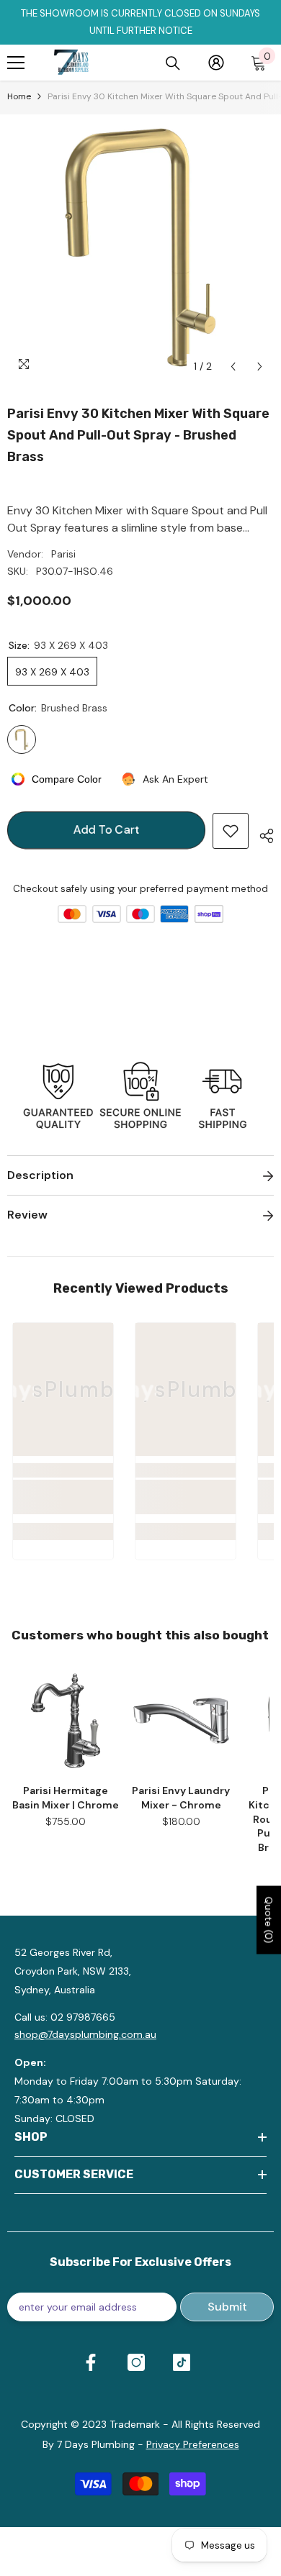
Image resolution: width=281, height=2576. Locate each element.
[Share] (261, 834)
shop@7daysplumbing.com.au (85, 2034)
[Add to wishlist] (231, 831)
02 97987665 (83, 2017)
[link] (63, 1497)
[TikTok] (182, 2362)
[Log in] (216, 63)
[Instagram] (136, 2362)
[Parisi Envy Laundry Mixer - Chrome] (181, 1721)
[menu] (16, 63)
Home (19, 96)
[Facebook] (91, 2362)
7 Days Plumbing (96, 2444)
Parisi (63, 554)
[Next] (260, 367)
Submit (227, 2307)
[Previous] (233, 367)
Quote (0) (269, 1920)
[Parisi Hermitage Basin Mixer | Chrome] (66, 1721)
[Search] (173, 63)
